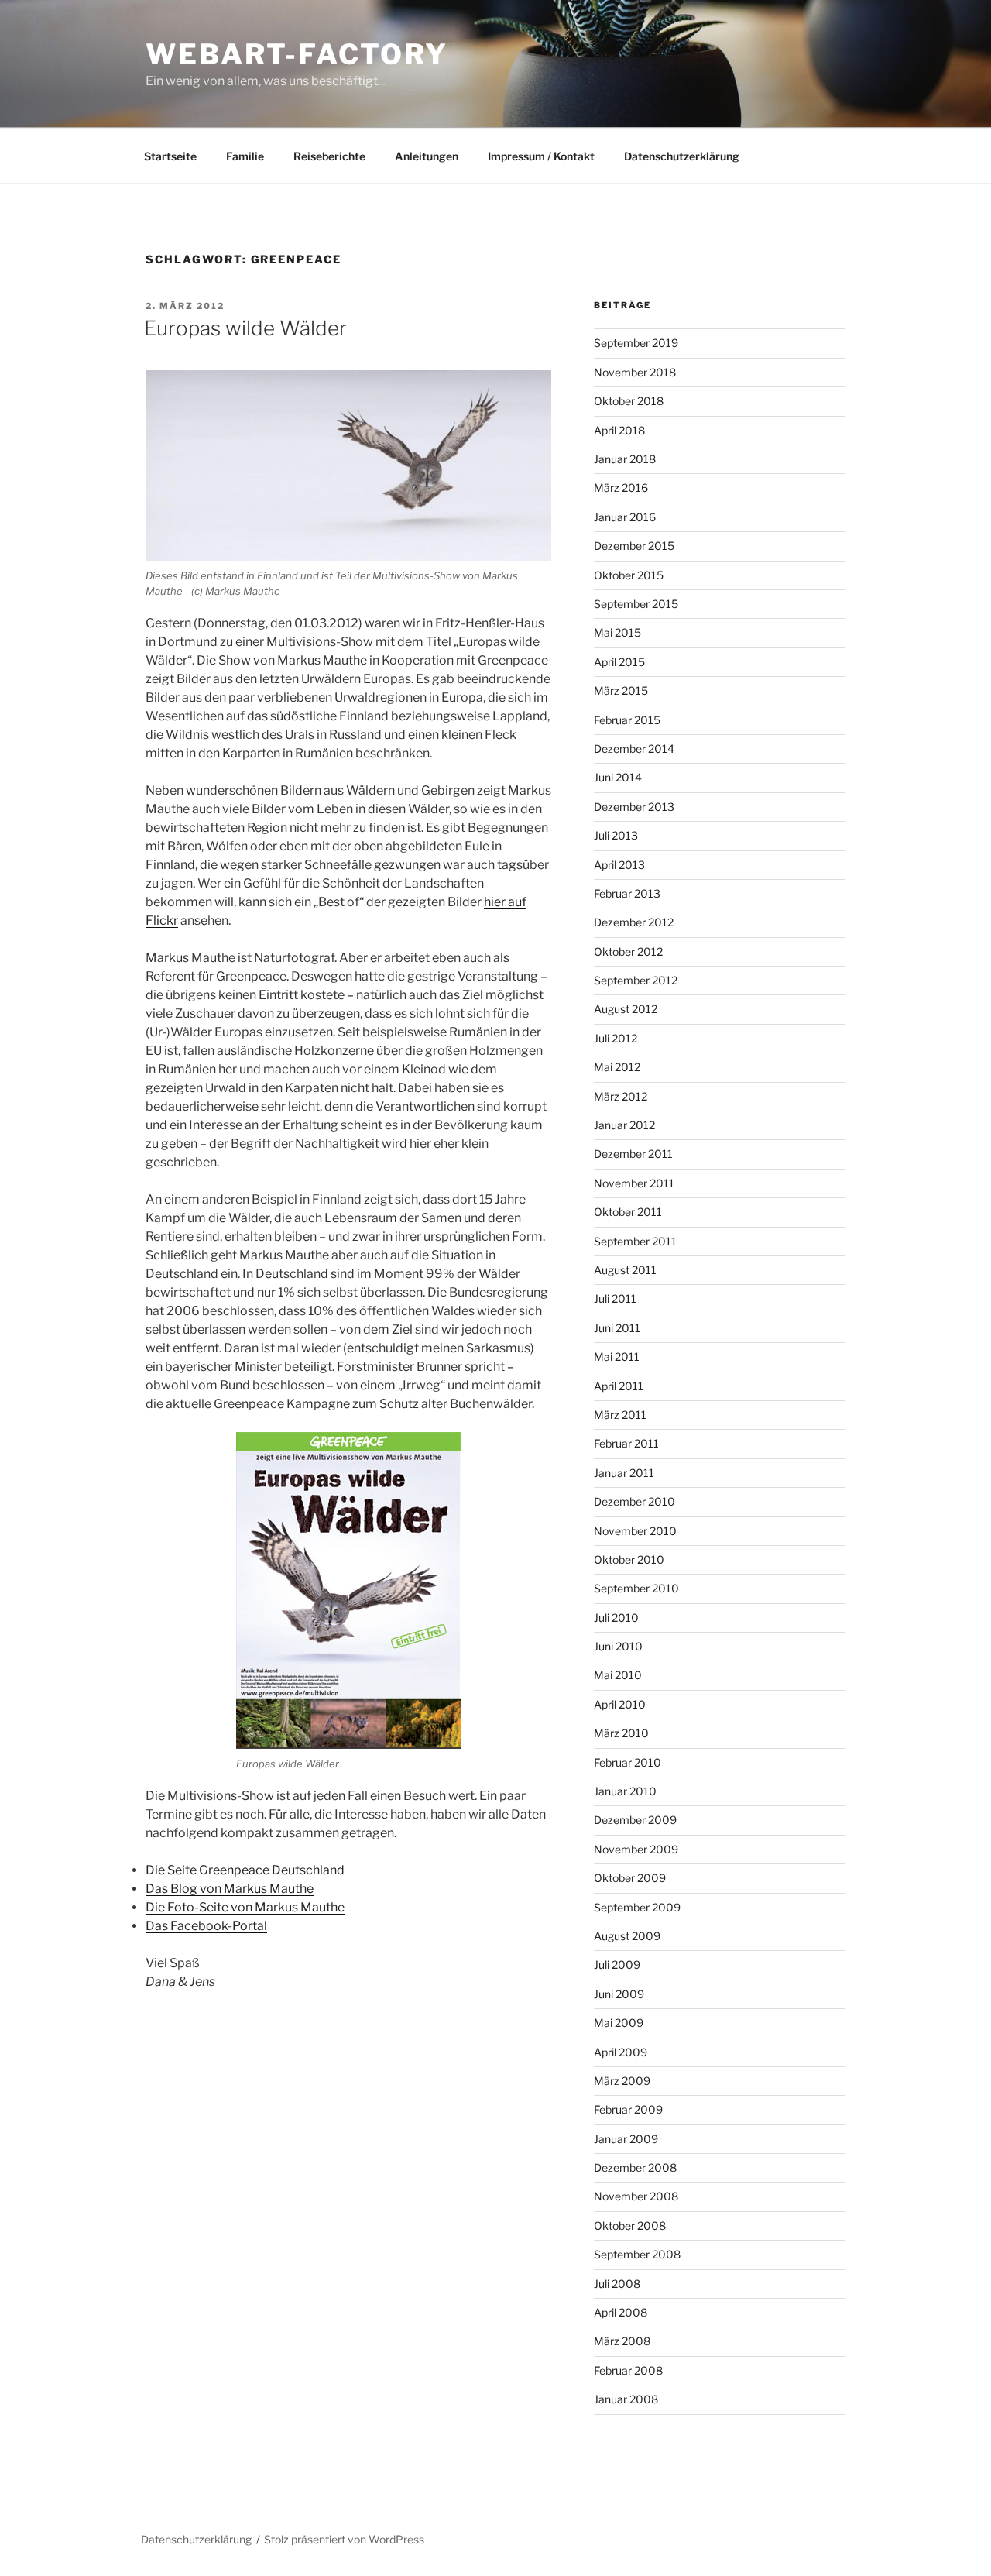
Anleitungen (427, 156)
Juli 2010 (616, 1618)
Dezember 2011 (633, 1154)
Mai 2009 (619, 2023)
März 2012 (621, 1096)
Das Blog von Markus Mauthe (230, 1889)
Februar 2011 (626, 1443)
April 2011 (619, 1386)
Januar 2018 (625, 459)
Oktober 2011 (628, 1212)
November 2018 (635, 372)
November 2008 (636, 2196)
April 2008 (621, 2312)
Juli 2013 (616, 835)
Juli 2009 (617, 1965)
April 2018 (619, 430)
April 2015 (619, 662)
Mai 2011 (617, 1357)
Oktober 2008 (630, 2226)
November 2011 (634, 1183)
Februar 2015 (627, 720)
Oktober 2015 (629, 575)
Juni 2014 (618, 777)
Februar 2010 (628, 1762)
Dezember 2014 (634, 749)
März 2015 (621, 690)
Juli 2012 (616, 1038)
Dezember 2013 (634, 807)
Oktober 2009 (630, 1878)
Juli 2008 (617, 2284)
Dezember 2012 (634, 922)
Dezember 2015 (634, 546)
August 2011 (625, 1270)
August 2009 (627, 1936)
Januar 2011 (624, 1473)
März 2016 (621, 488)
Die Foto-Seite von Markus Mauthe (245, 1907)
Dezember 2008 (635, 2167)
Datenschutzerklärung (682, 156)
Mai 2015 (617, 632)
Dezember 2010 (634, 1501)
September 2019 (636, 343)
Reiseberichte (329, 156)
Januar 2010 (625, 1791)
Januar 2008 (626, 2399)
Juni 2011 (617, 1328)
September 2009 (637, 1907)
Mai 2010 (618, 1675)
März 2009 (622, 2081)
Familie (245, 156)
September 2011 (635, 1241)
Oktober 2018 (629, 401)
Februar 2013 (627, 893)
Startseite (170, 156)
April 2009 (621, 2052)
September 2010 (636, 1588)
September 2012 (636, 980)
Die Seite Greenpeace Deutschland (245, 1870)
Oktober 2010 (629, 1559)
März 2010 (621, 1733)
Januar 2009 (626, 2139)
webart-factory (297, 54)
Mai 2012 (617, 1067)
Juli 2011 (615, 1298)
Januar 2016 (625, 517)
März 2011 (620, 1415)
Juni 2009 (619, 1994)
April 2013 (619, 865)
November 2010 (635, 1531)
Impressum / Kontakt (541, 156)
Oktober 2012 (628, 951)
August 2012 (626, 1009)
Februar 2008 (628, 2370)
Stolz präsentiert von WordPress (344, 2539)
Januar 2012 (624, 1125)
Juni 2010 (618, 1646)
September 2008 (637, 2254)
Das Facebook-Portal (206, 1926)
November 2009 (636, 1849)
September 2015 (636, 604)
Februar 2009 (628, 2109)
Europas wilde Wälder (245, 328)
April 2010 (620, 1704)
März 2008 (622, 2341)
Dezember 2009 (635, 1820)
